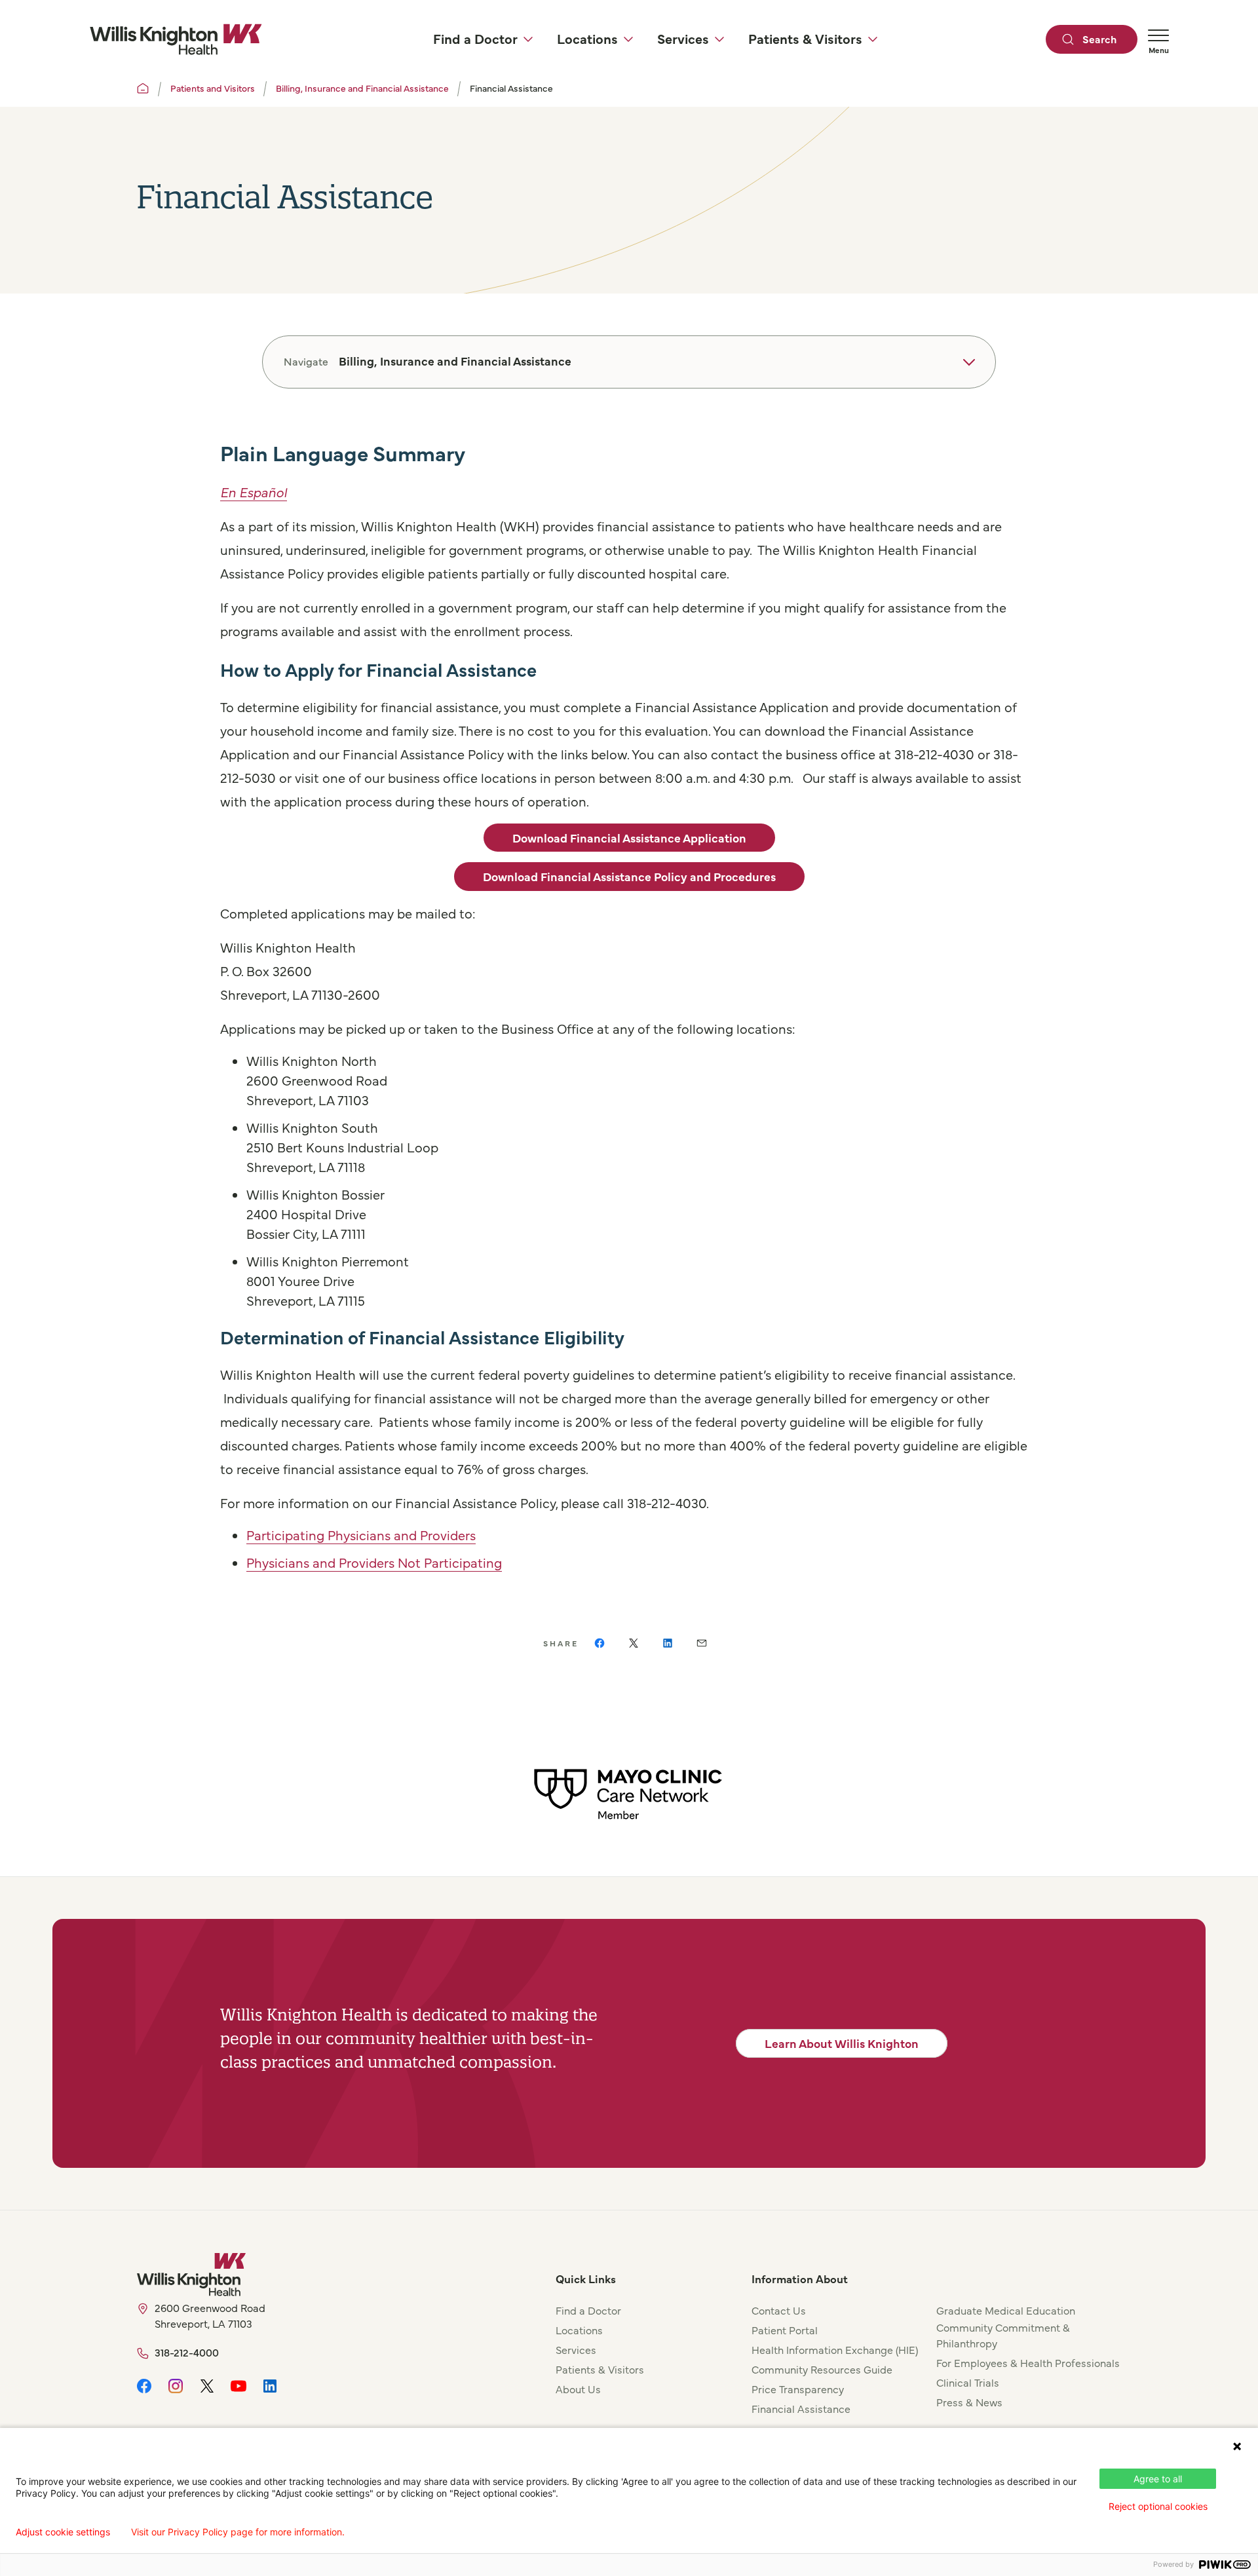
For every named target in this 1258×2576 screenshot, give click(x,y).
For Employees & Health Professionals (1028, 2362)
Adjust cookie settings (63, 2532)
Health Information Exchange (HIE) (835, 2349)
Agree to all (1158, 2479)
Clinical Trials (968, 2382)
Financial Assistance (801, 2408)
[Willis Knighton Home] (176, 39)
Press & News (969, 2402)
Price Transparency (798, 2389)
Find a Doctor (588, 2310)
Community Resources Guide (822, 2369)
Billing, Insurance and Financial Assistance (362, 88)
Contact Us (779, 2310)
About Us (578, 2389)
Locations (579, 2330)
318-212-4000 (187, 2352)
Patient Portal (785, 2330)
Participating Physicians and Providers (361, 1535)
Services (576, 2349)
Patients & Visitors (600, 2369)
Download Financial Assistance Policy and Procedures (629, 876)
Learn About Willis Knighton (842, 2043)
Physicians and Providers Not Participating (374, 1562)
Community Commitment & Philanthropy (1003, 2335)
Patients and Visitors (213, 88)
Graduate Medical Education (1006, 2310)
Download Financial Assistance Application (629, 838)
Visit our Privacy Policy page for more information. (238, 2532)
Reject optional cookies (1158, 2506)
